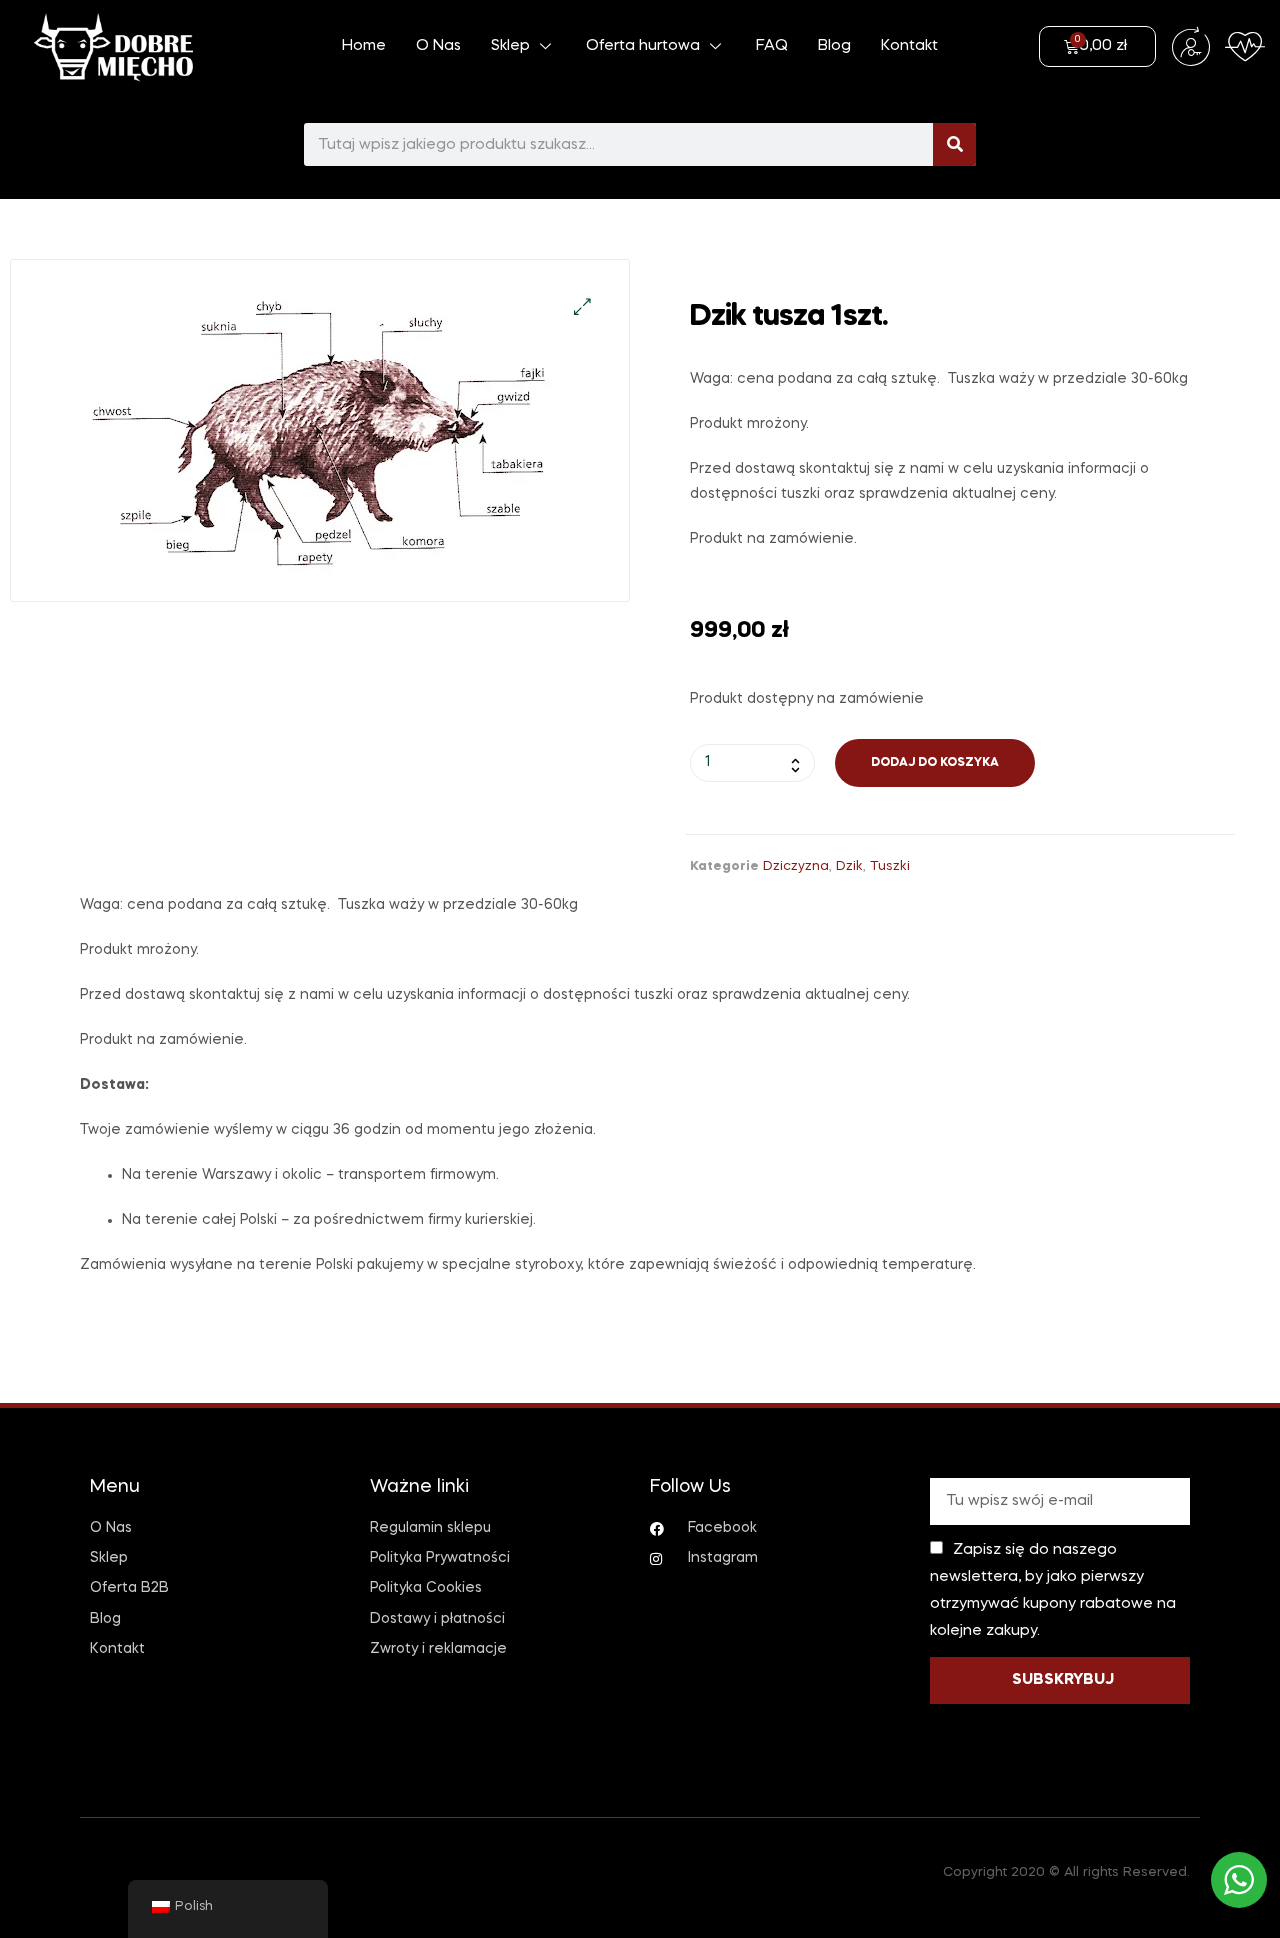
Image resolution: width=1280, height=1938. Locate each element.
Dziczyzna (796, 866)
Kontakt (909, 46)
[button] (582, 306)
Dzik (849, 866)
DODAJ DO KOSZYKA (935, 763)
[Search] (954, 144)
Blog (834, 46)
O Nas (438, 46)
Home (364, 46)
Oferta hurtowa (643, 46)
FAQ (772, 46)
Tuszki (890, 866)
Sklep (510, 46)
